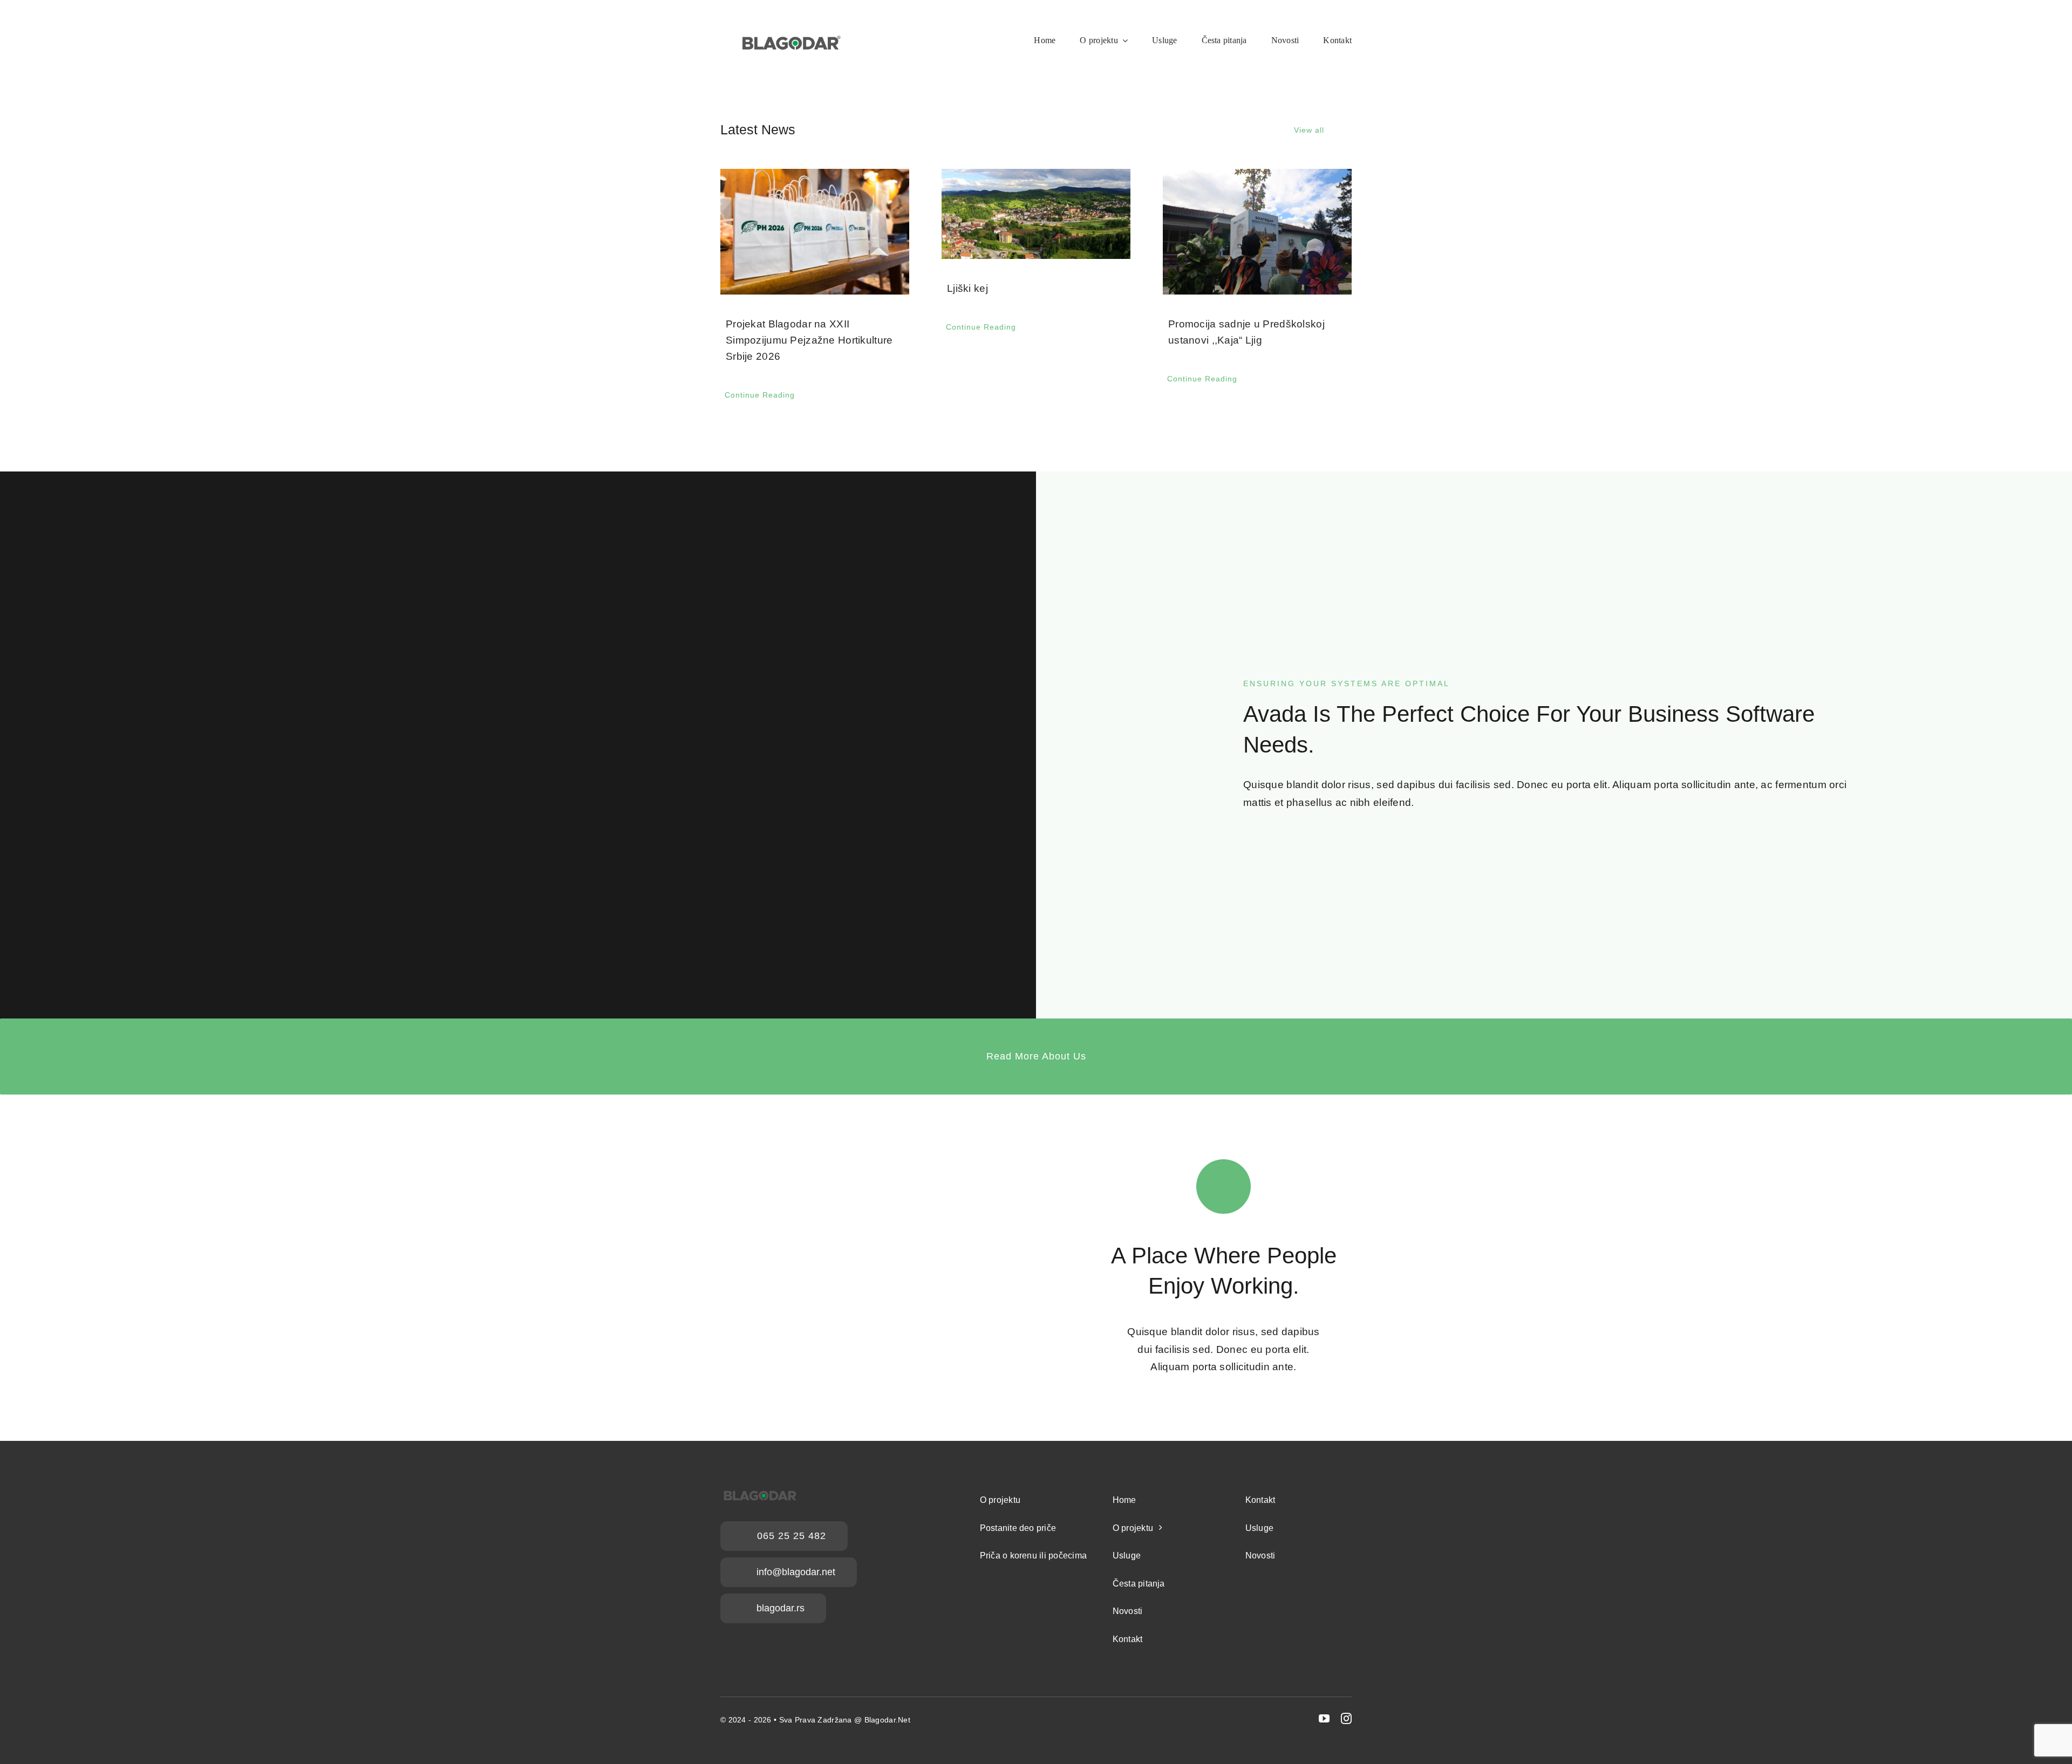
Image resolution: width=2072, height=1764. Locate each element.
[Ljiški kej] (1036, 214)
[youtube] (1324, 1719)
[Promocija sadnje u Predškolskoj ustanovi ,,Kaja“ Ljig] (1257, 232)
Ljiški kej (967, 288)
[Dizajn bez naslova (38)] (790, 25)
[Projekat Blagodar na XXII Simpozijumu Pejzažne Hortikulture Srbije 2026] (815, 232)
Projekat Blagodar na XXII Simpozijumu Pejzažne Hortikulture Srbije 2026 (809, 340)
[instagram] (1346, 1719)
